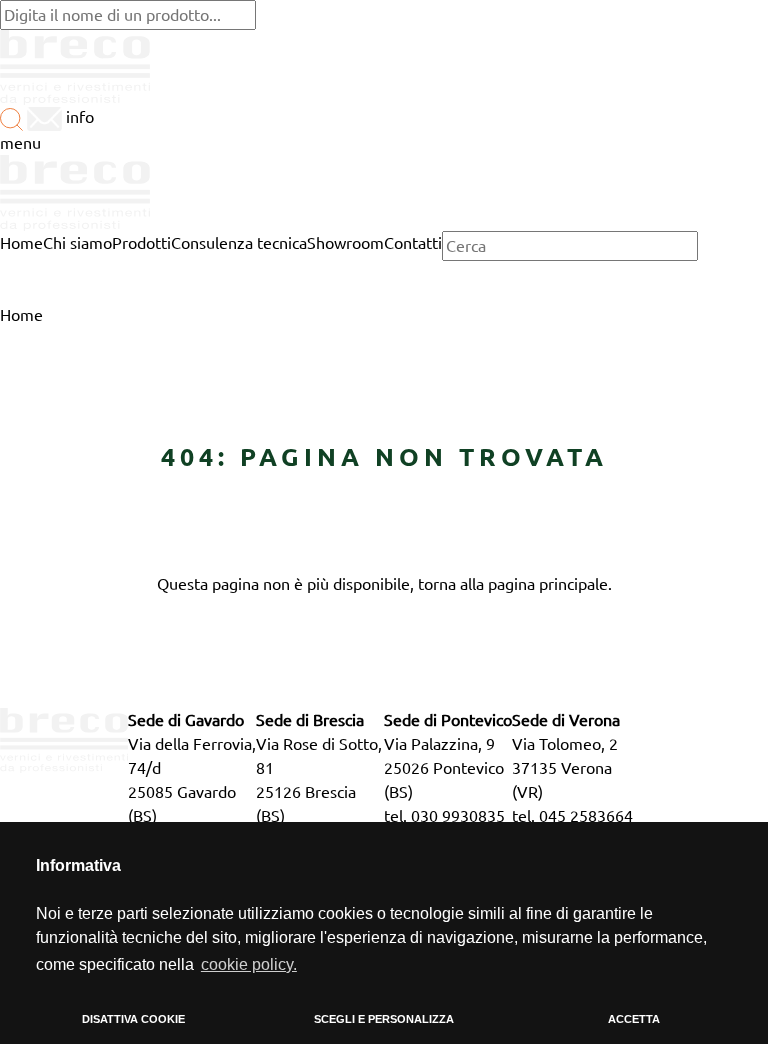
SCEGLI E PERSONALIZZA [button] (384, 1019)
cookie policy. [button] (249, 964)
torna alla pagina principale (513, 584)
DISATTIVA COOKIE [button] (133, 1019)
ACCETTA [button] (634, 1019)
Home (21, 315)
